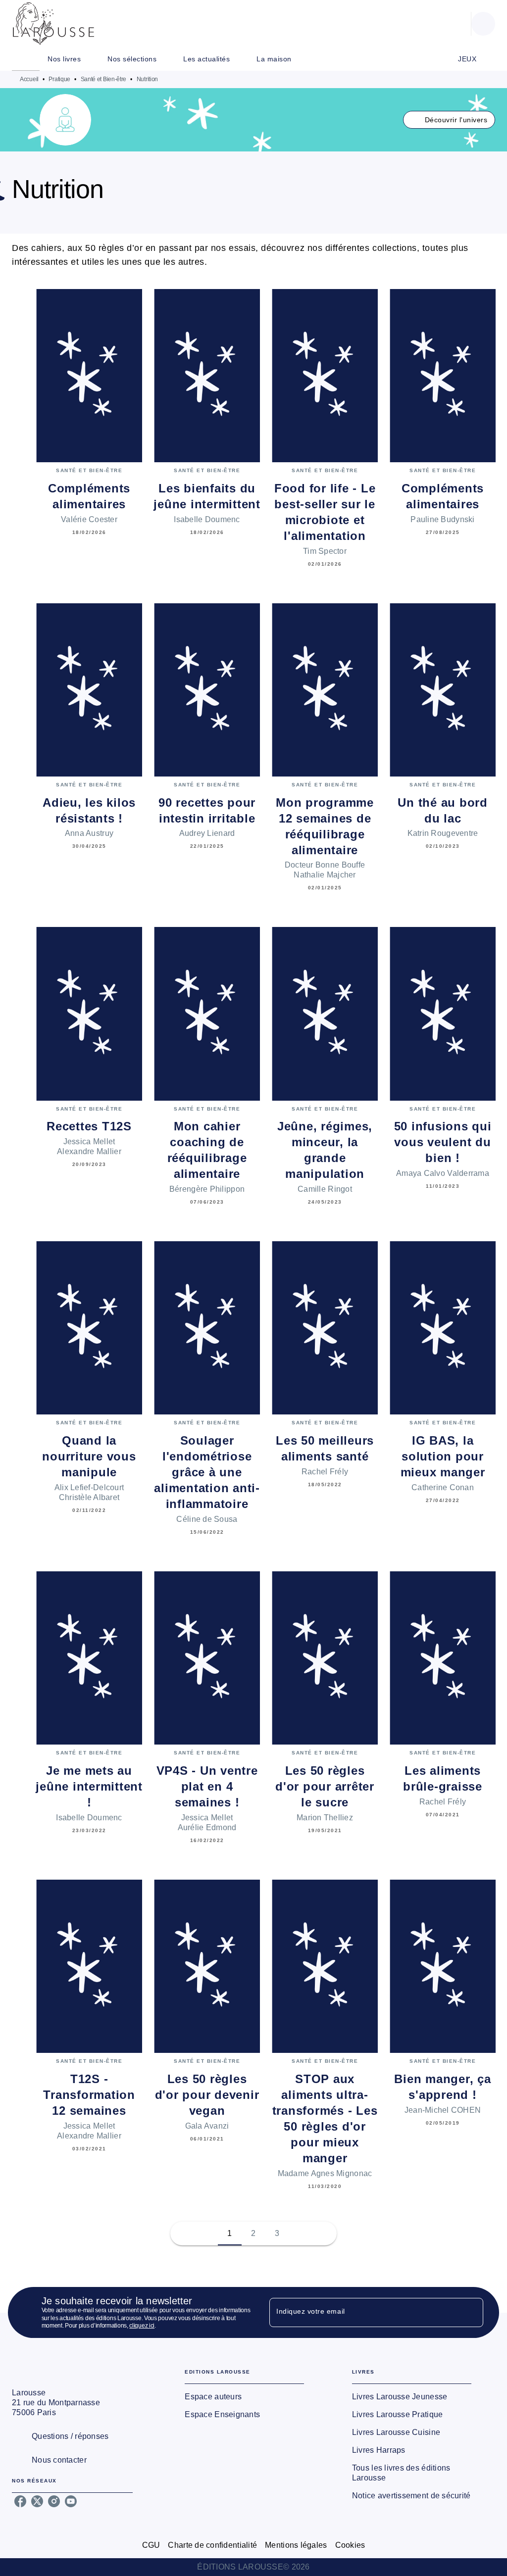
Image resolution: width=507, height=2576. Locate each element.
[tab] (26, 59)
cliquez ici (142, 2326)
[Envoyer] (471, 2313)
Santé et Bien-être (104, 79)
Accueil (29, 79)
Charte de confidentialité (212, 2545)
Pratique (59, 79)
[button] (449, 120)
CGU (151, 2545)
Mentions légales (296, 2545)
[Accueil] (53, 24)
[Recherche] (483, 24)
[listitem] (20, 2501)
